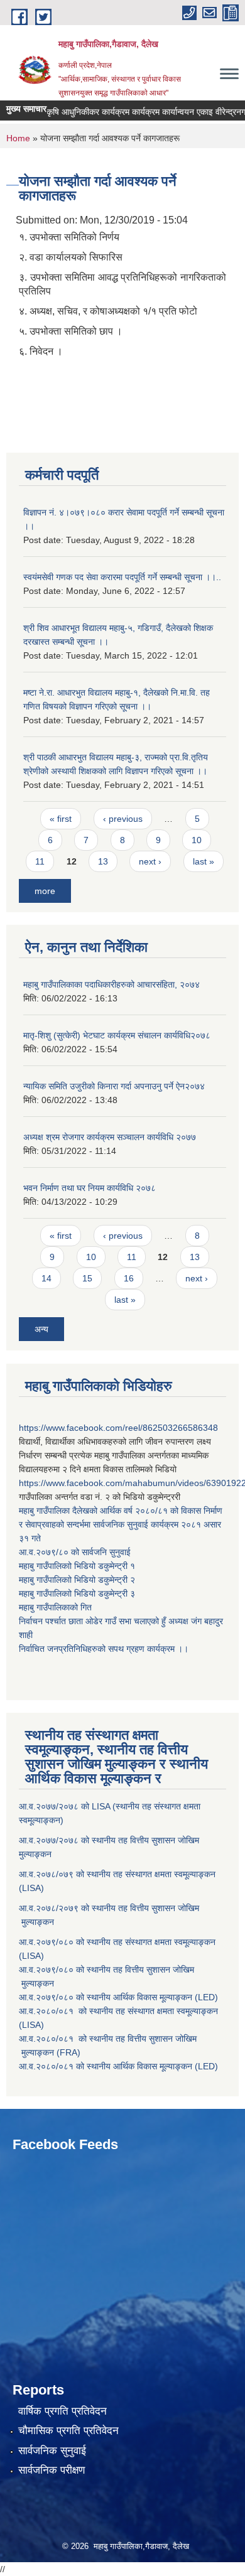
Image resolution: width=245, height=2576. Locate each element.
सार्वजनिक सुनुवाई (52, 2451)
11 (40, 861)
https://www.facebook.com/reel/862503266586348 (118, 1428)
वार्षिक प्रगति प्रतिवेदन (63, 2411)
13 (103, 861)
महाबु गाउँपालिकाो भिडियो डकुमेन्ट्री (74, 1566)
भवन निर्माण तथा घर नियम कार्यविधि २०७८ (90, 1188)
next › (150, 861)
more (45, 891)
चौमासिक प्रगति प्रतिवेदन (68, 2431)
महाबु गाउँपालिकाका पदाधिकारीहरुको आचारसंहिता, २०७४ (112, 984)
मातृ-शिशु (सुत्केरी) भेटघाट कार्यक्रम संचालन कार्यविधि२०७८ (117, 1035)
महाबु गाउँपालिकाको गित (57, 1607)
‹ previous (123, 819)
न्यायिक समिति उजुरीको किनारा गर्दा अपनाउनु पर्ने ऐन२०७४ (114, 1086)
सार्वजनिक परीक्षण (52, 2470)
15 (87, 1278)
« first (61, 819)
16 (129, 1278)
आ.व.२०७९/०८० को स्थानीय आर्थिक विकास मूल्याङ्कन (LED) (118, 1997)
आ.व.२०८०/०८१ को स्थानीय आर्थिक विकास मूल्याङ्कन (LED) (118, 2066)
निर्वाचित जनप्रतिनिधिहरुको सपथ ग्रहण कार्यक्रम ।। (104, 1649)
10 (197, 840)
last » (204, 861)
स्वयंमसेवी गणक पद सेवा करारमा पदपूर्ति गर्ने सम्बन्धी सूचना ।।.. (122, 577)
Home (18, 138)
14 (46, 1278)
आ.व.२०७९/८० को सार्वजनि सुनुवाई (75, 1552)
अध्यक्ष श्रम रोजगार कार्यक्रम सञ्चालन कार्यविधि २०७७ (110, 1137)
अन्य (41, 1329)
